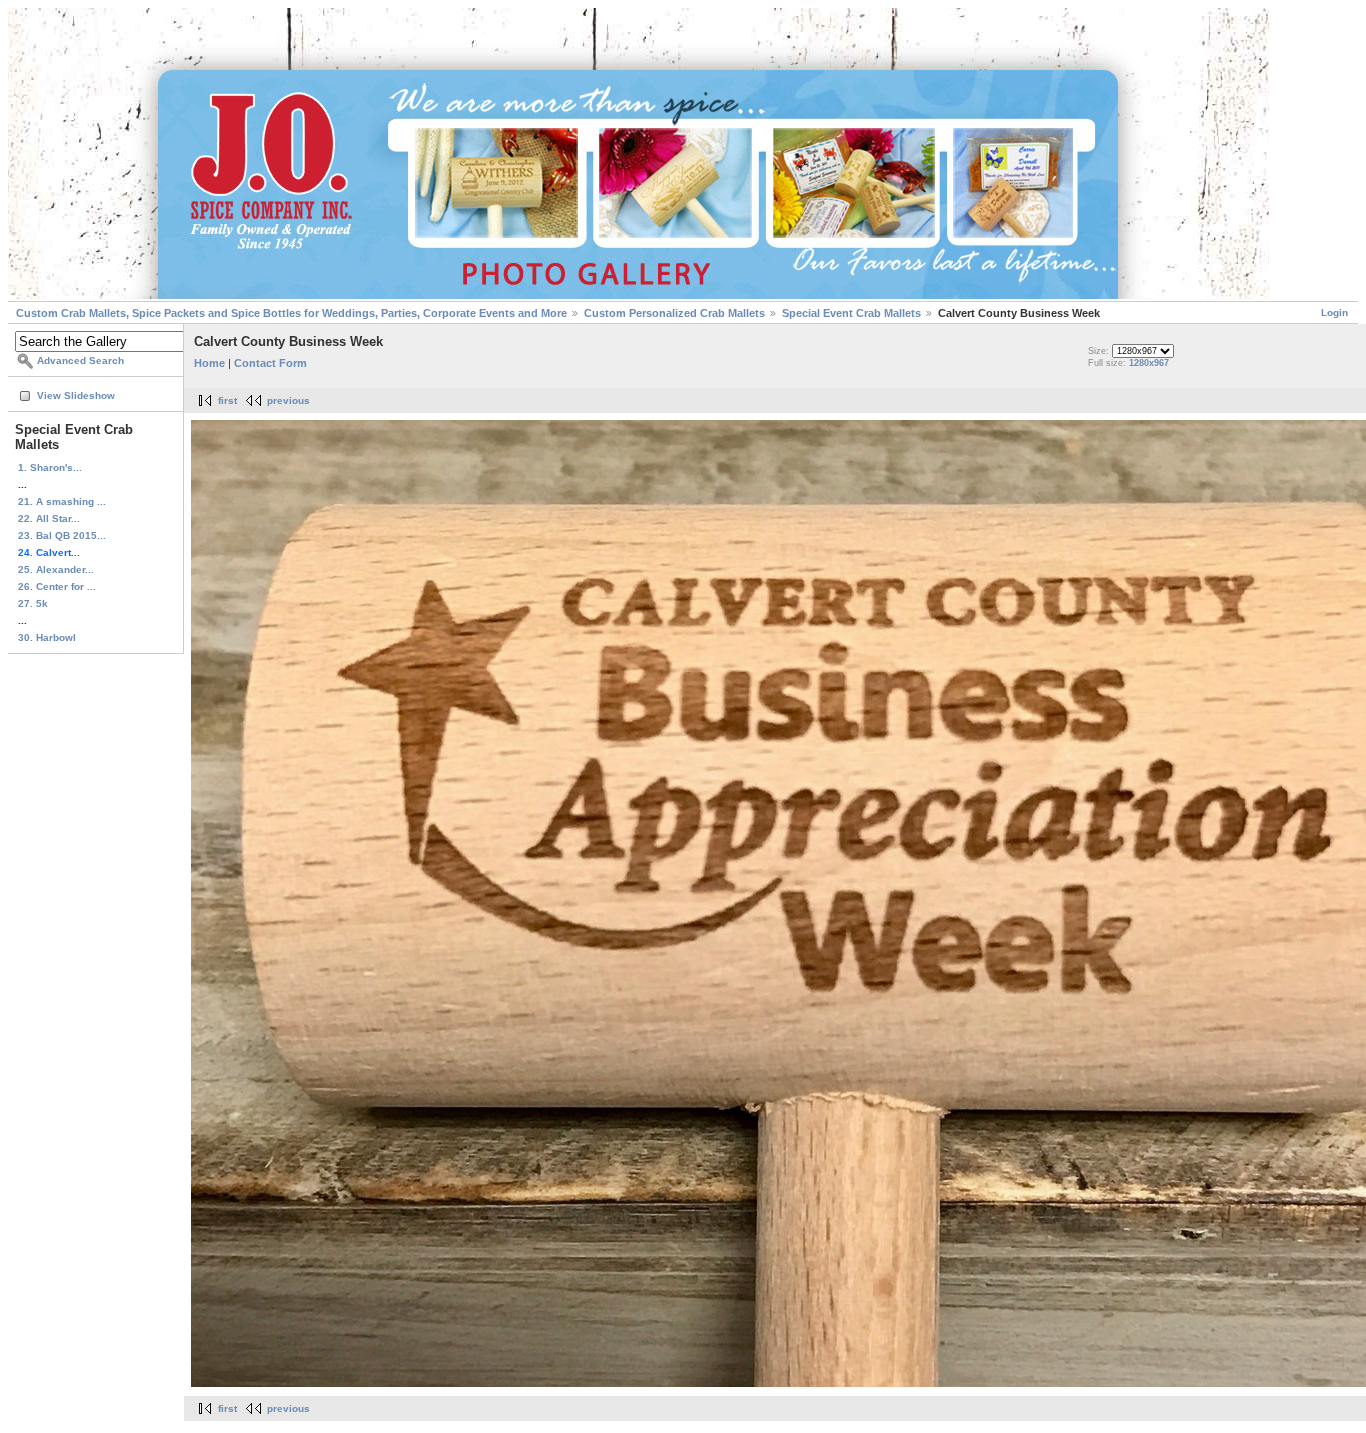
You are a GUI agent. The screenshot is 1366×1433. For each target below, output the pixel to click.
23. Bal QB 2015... (62, 535)
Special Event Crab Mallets (851, 313)
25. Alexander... (56, 569)
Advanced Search (80, 360)
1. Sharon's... (50, 467)
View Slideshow (76, 395)
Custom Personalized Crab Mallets (674, 313)
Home (209, 363)
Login (1334, 312)
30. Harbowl (47, 637)
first (227, 400)
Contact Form (270, 363)
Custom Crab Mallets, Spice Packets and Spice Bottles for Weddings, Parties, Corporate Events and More (291, 313)
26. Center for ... (57, 586)
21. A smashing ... (62, 501)
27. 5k (33, 603)
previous (288, 400)
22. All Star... (49, 518)
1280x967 (1149, 363)
